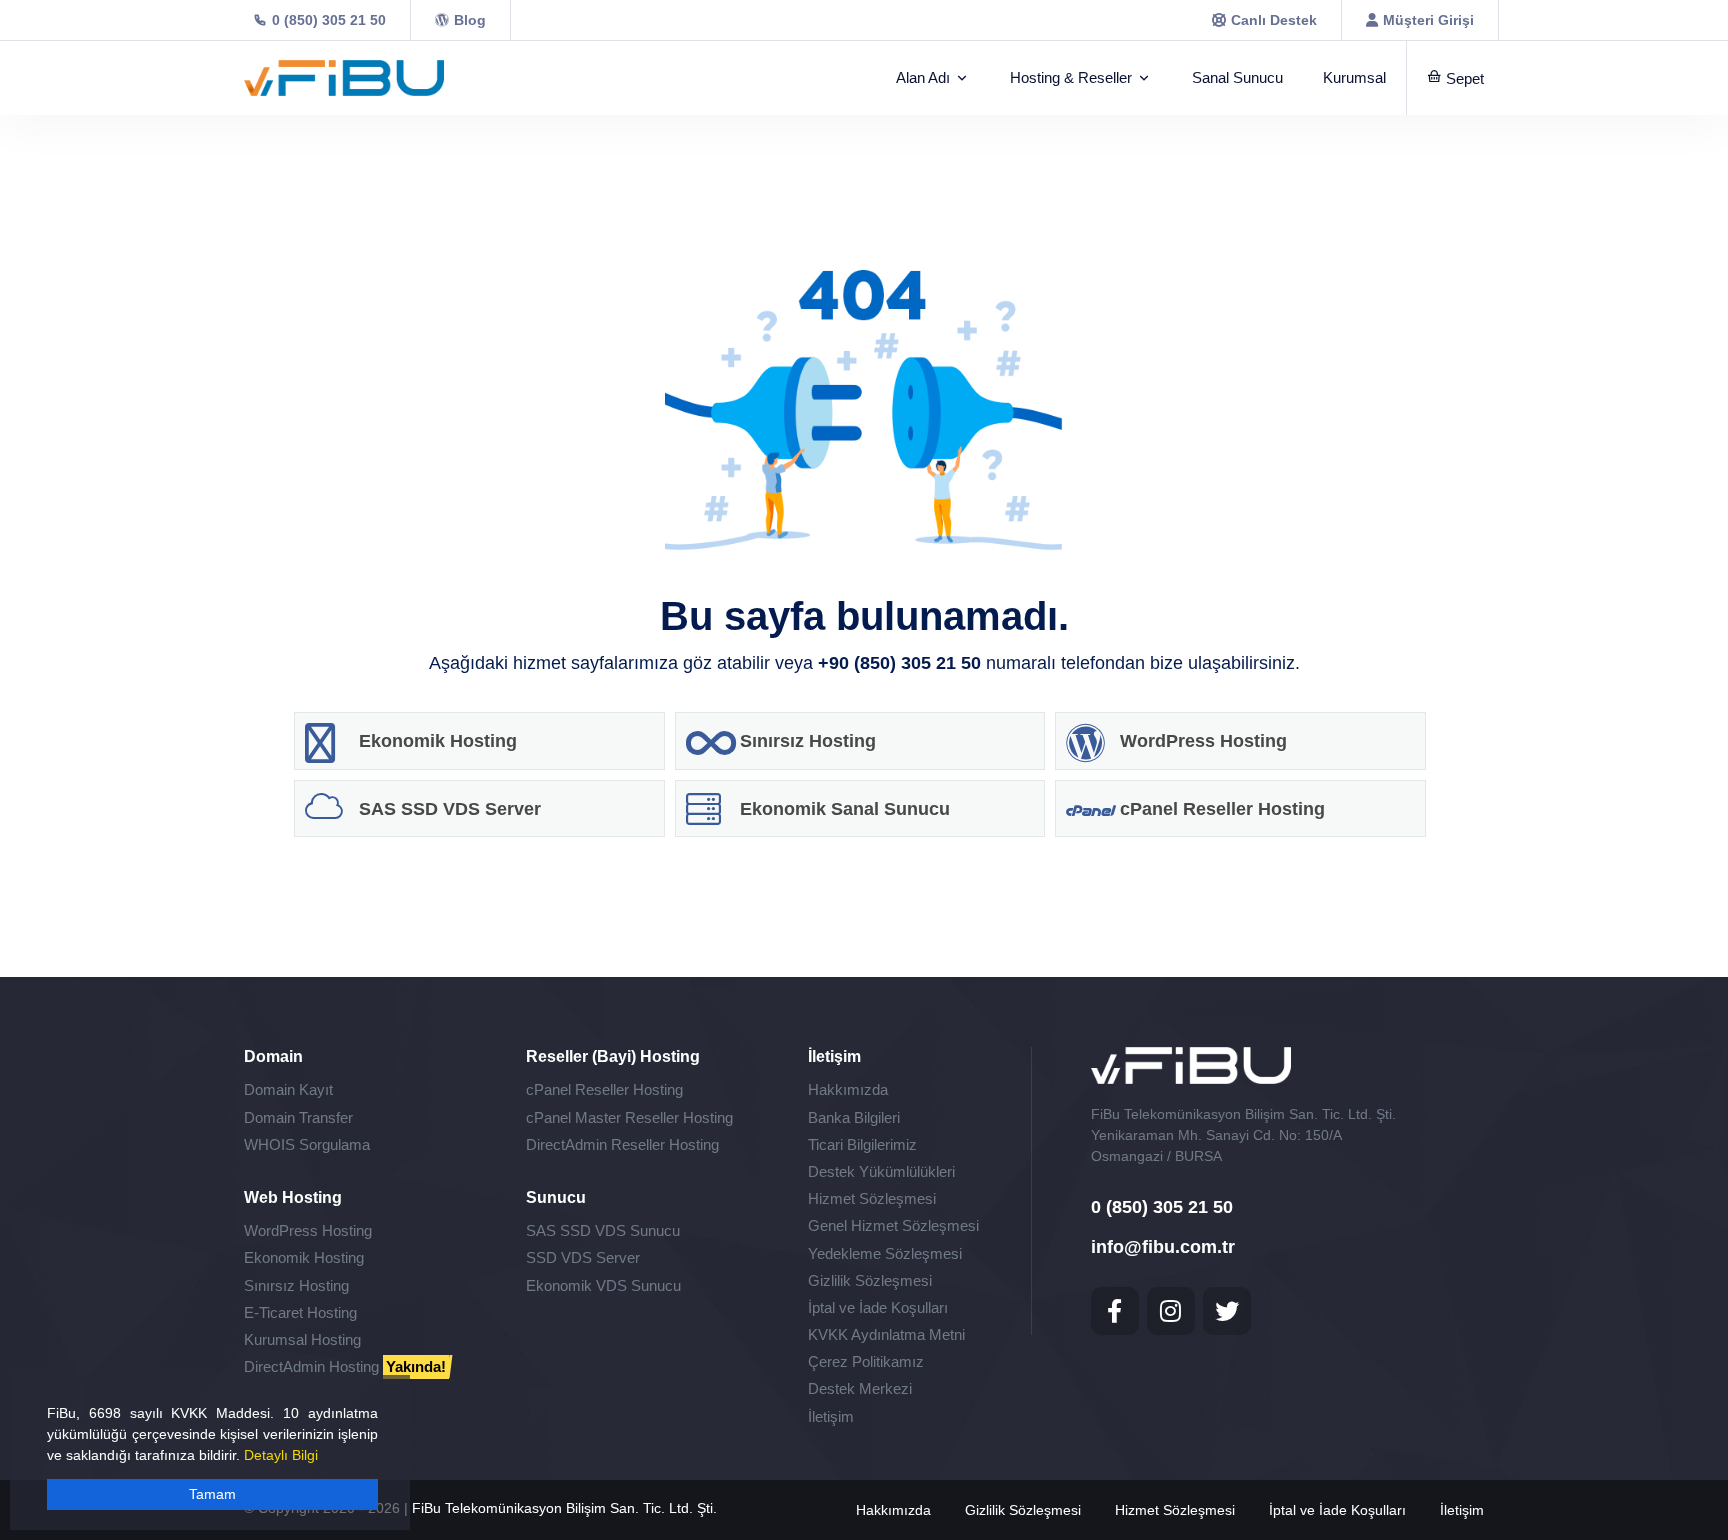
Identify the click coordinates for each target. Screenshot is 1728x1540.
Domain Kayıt (288, 1089)
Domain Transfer (298, 1117)
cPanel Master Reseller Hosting (629, 1117)
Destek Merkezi (860, 1388)
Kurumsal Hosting (302, 1339)
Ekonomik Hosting (304, 1257)
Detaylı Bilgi (281, 1455)
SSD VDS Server (583, 1257)
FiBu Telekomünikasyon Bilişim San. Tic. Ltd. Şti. (564, 1508)
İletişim (831, 1416)
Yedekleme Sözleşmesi (885, 1253)
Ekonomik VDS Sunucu (603, 1285)
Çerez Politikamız (866, 1361)
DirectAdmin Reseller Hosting (622, 1144)
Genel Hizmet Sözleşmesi (893, 1225)
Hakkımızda (848, 1089)
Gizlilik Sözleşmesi (870, 1280)
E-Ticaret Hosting (300, 1312)
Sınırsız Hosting (296, 1285)
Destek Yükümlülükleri (881, 1171)
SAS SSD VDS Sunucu (603, 1230)
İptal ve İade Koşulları (878, 1307)
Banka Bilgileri (854, 1117)
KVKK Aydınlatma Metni (886, 1334)
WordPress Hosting (308, 1230)
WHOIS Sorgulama (307, 1144)
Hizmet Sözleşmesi (872, 1198)
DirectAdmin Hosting (345, 1366)
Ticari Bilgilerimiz (862, 1144)
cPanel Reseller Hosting (604, 1089)
